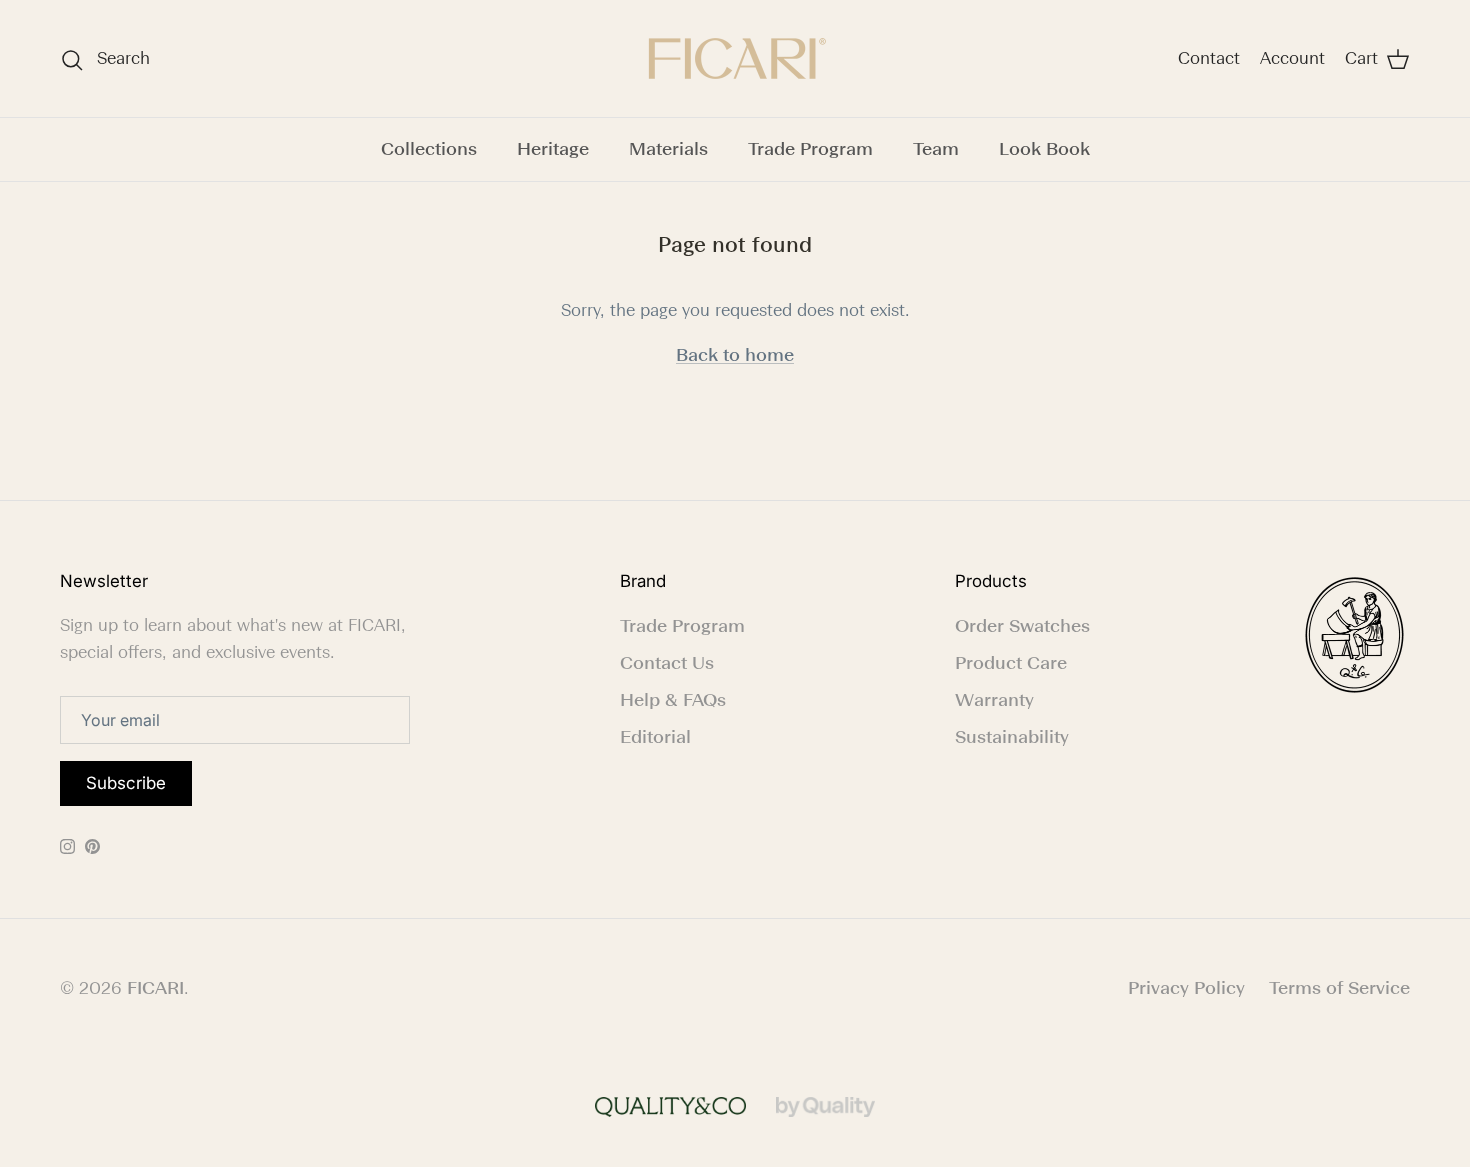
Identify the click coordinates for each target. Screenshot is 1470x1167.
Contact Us (667, 663)
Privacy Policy (1186, 988)
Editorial (655, 737)
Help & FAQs (673, 700)
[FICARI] (735, 58)
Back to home (735, 355)
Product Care (1011, 663)
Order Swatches (1022, 626)
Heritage (553, 149)
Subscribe (126, 783)
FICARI (155, 988)
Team (936, 149)
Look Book (1044, 149)
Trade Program (810, 149)
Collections (429, 149)
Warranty (994, 700)
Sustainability (1012, 737)
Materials (668, 149)
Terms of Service (1339, 988)
